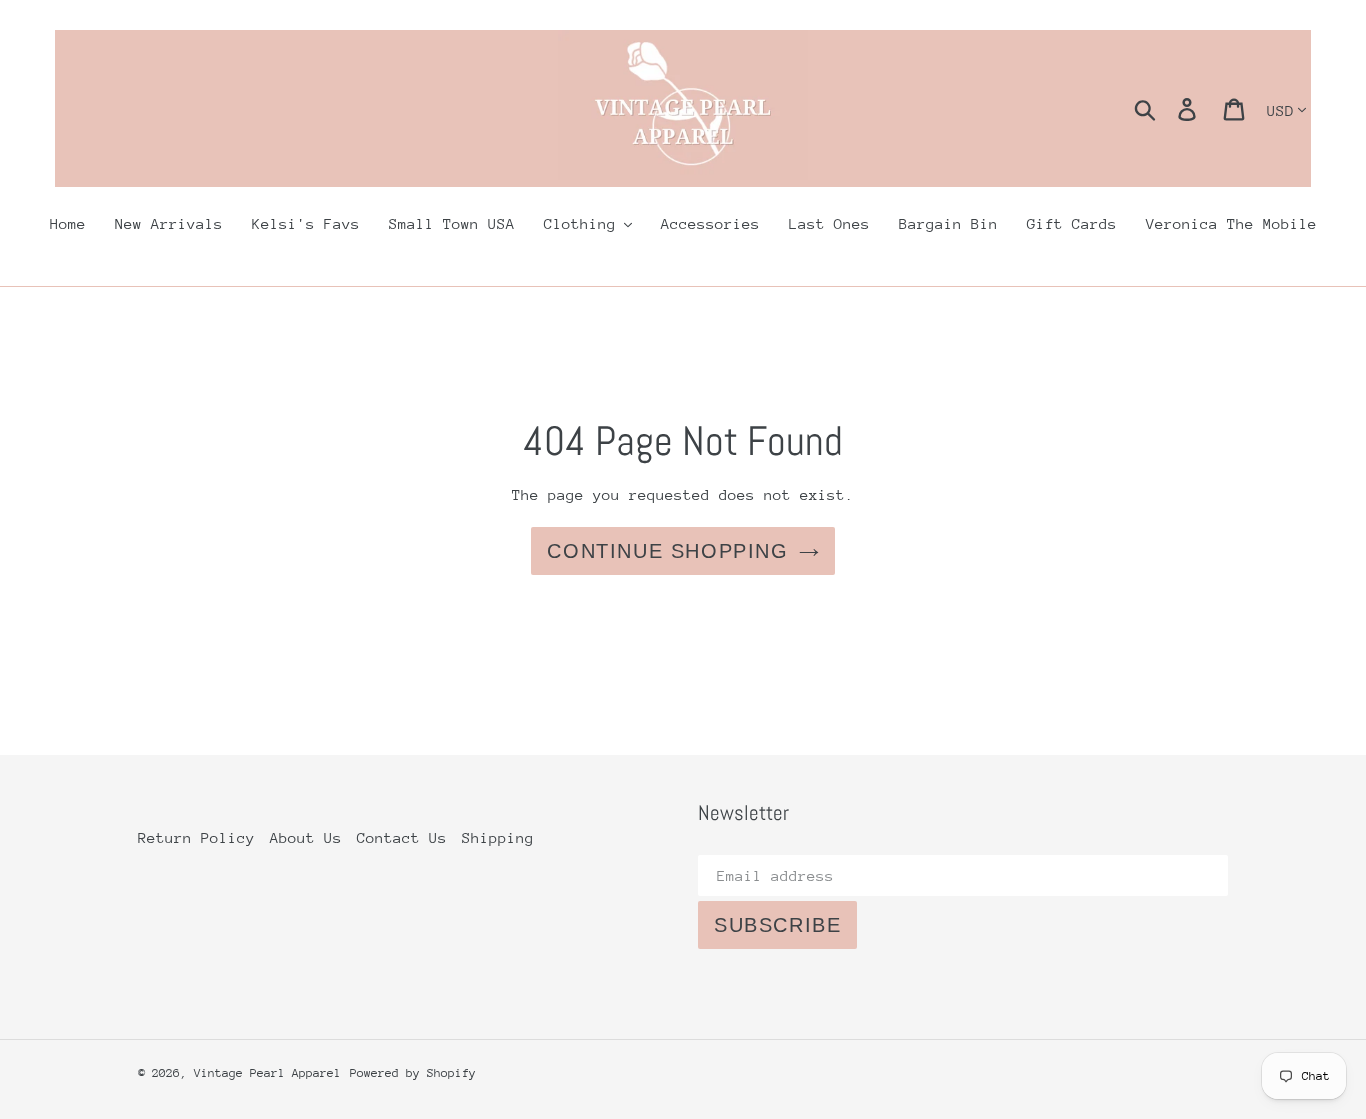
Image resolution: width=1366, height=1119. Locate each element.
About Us (306, 837)
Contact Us (402, 837)
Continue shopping (667, 551)
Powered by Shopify (413, 1073)
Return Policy (196, 837)
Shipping (498, 837)
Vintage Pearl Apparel (267, 1073)
